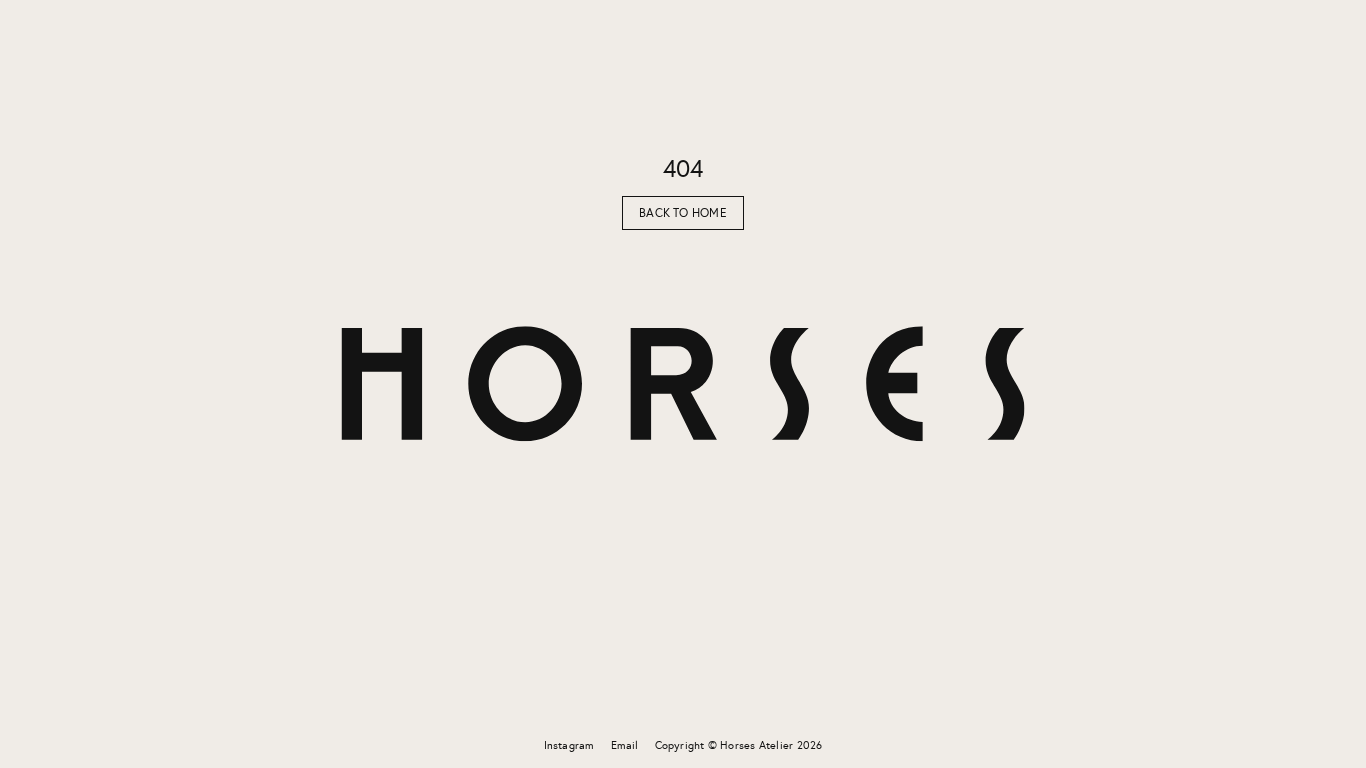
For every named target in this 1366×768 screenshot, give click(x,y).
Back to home (683, 213)
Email (625, 745)
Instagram (569, 745)
